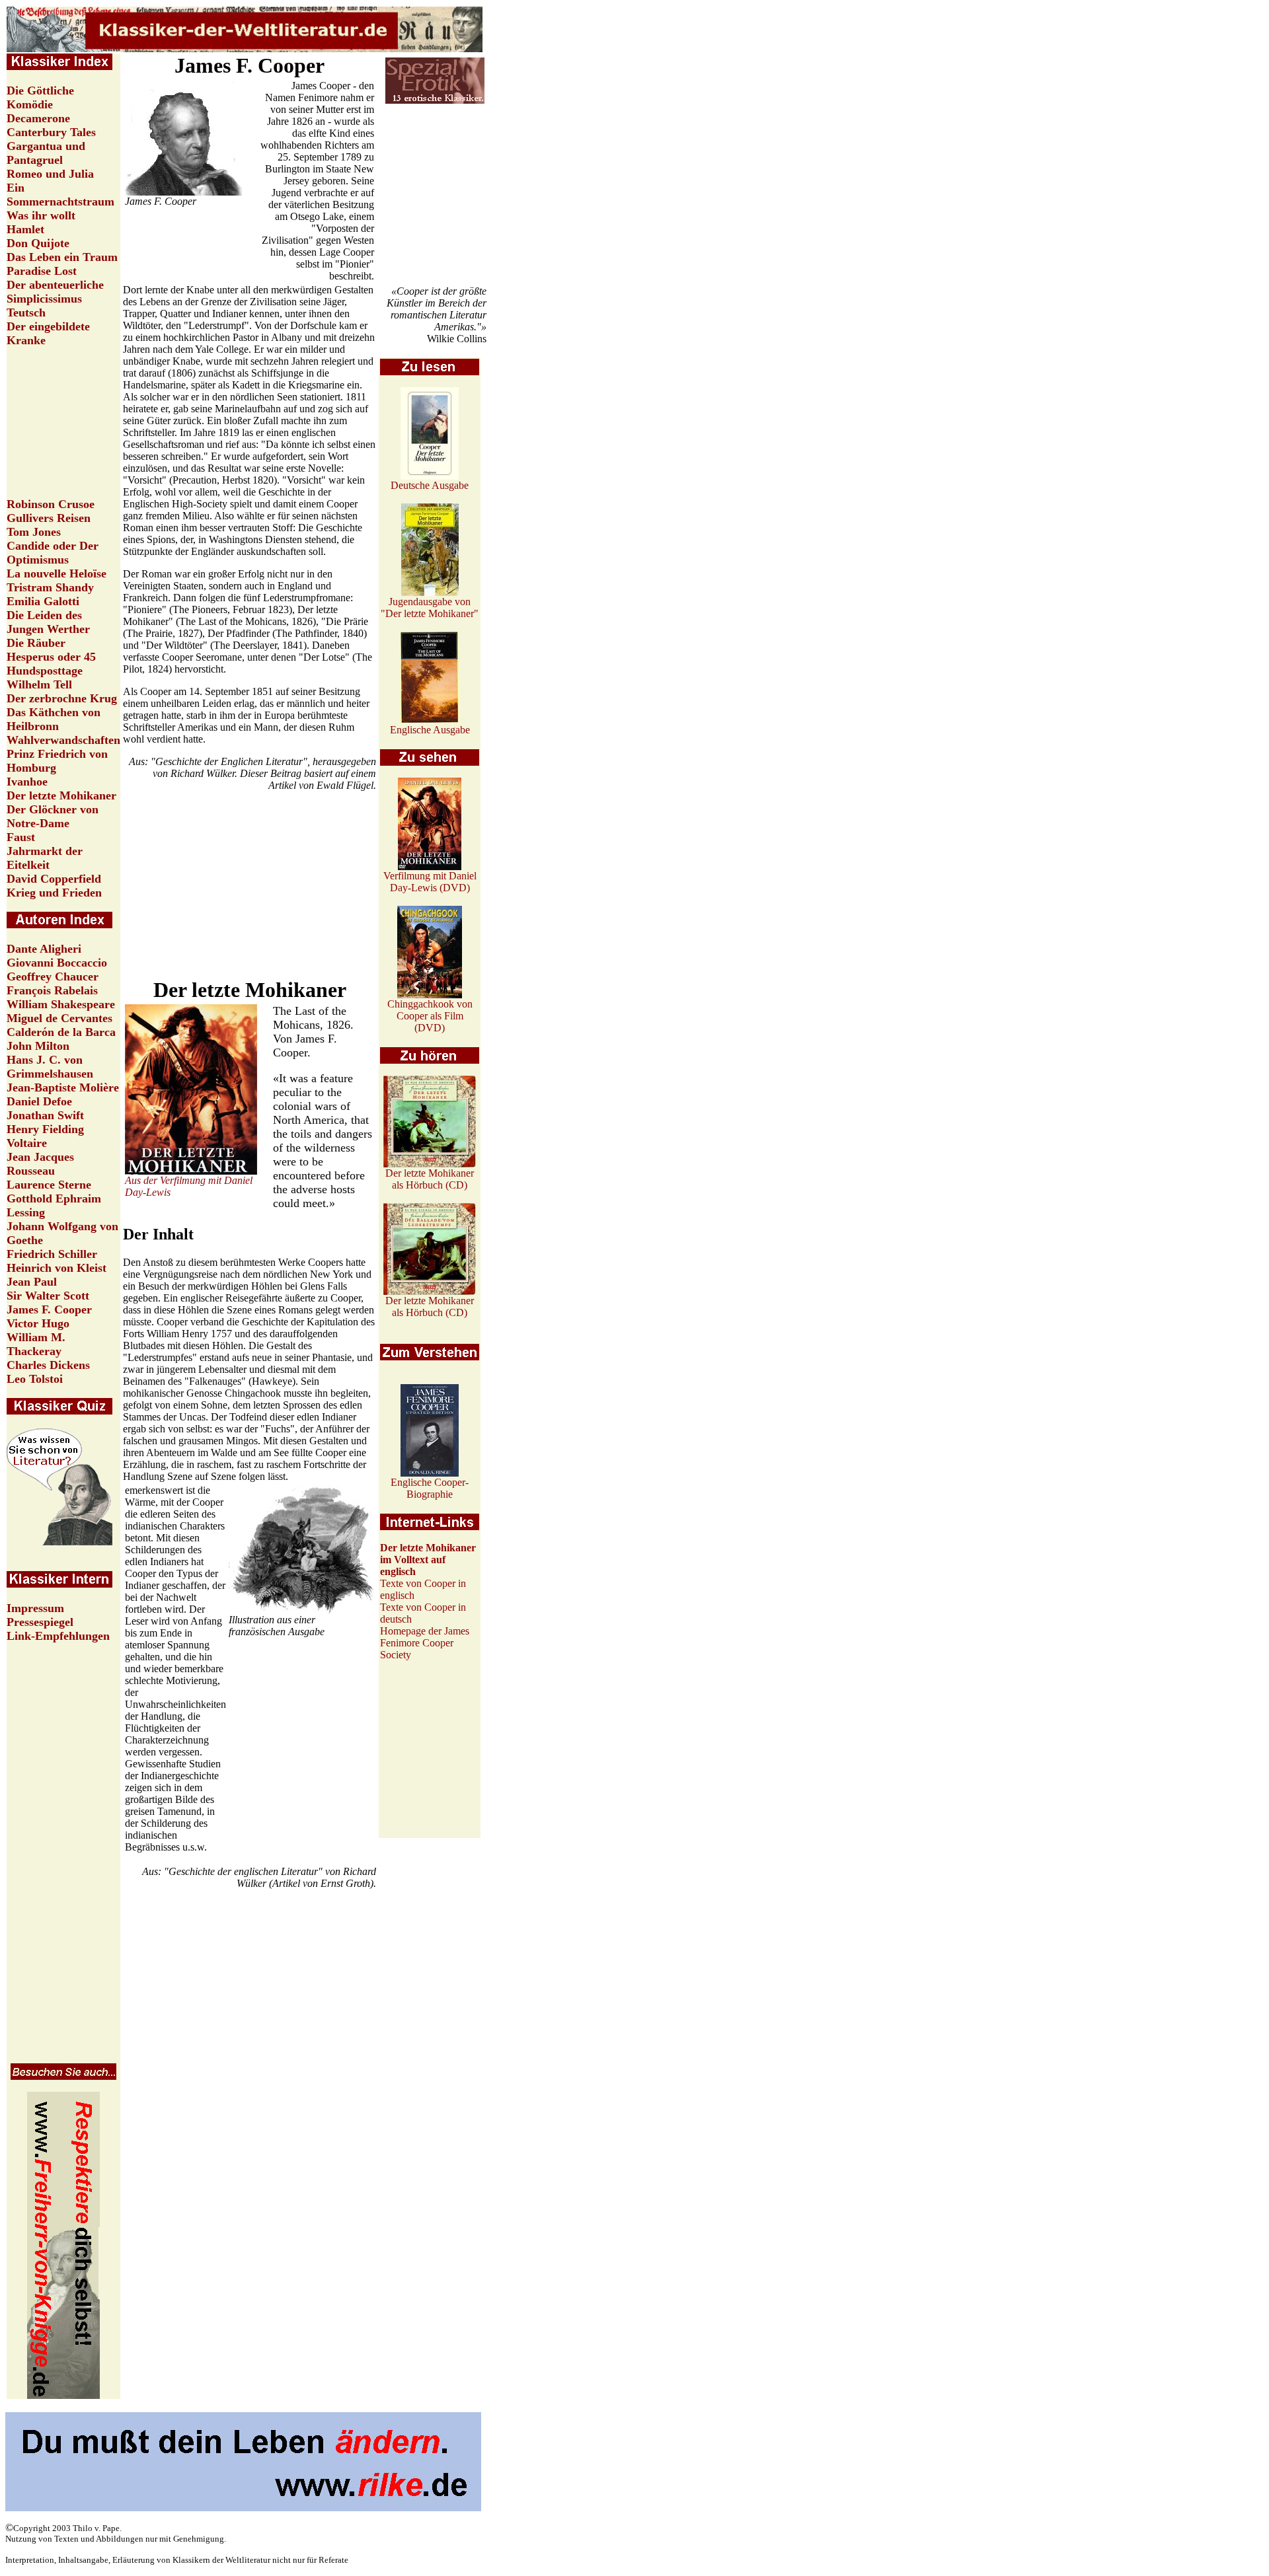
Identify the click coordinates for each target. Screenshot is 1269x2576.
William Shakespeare (61, 1004)
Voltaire (27, 1143)
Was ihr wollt (41, 215)
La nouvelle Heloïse (57, 573)
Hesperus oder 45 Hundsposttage (51, 664)
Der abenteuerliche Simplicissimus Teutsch (55, 299)
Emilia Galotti (43, 601)
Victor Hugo (38, 1323)
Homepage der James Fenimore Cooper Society (425, 1643)
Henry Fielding (45, 1129)
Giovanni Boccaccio (57, 963)
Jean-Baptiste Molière (63, 1087)
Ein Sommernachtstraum (60, 195)
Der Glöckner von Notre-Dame (53, 816)
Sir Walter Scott (48, 1296)
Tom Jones (34, 532)
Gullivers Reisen (49, 518)
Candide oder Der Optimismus (53, 553)
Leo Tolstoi (35, 1379)
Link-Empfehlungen (58, 1636)
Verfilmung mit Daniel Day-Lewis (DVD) (430, 882)
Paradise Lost (42, 271)
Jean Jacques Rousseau (40, 1164)
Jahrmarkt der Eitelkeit (45, 858)
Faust (21, 837)
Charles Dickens (48, 1365)
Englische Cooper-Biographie (430, 1488)
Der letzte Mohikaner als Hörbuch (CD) (430, 1179)
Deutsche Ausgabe (430, 485)
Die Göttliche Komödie (40, 97)
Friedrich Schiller (52, 1254)
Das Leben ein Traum (62, 257)
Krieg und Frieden (54, 893)
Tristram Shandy (50, 587)
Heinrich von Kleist (57, 1268)
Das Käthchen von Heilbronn (54, 719)
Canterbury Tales (51, 132)
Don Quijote (38, 243)
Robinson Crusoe (51, 504)
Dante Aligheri (44, 949)
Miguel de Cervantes (59, 1018)
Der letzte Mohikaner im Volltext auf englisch (428, 1560)
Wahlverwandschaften (63, 740)
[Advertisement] (435, 196)
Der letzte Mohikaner (61, 795)
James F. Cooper (49, 1309)
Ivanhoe (27, 782)
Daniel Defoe (39, 1101)
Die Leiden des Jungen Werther (48, 622)
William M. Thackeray (36, 1344)
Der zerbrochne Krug (62, 698)
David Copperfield (54, 879)
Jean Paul (32, 1282)
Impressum (35, 1608)
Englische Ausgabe (430, 730)
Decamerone (38, 118)
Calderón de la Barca (61, 1032)
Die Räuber (36, 643)
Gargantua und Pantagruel (46, 153)
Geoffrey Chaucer (53, 976)
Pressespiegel (40, 1622)
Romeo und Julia (50, 174)
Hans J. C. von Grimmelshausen (50, 1067)
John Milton (38, 1046)
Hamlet (25, 229)
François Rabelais (52, 990)
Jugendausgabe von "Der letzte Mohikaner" (430, 607)
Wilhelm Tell (39, 684)
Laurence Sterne (49, 1185)
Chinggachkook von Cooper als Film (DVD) (430, 1016)
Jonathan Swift (45, 1115)
